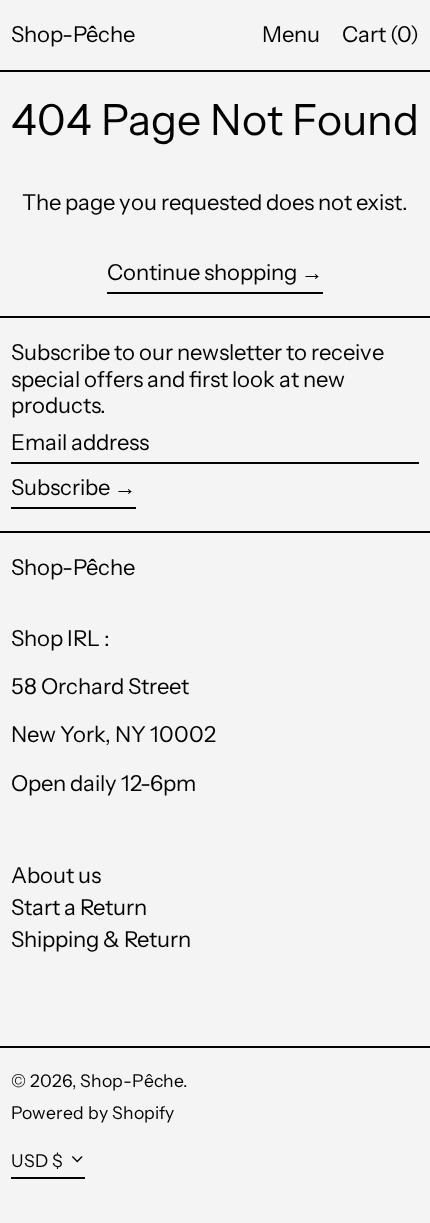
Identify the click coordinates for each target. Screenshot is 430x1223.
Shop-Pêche (73, 34)
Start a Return (79, 907)
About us (56, 875)
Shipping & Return (101, 939)
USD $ (37, 1160)
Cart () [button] (380, 34)
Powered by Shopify (92, 1112)
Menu (291, 34)
